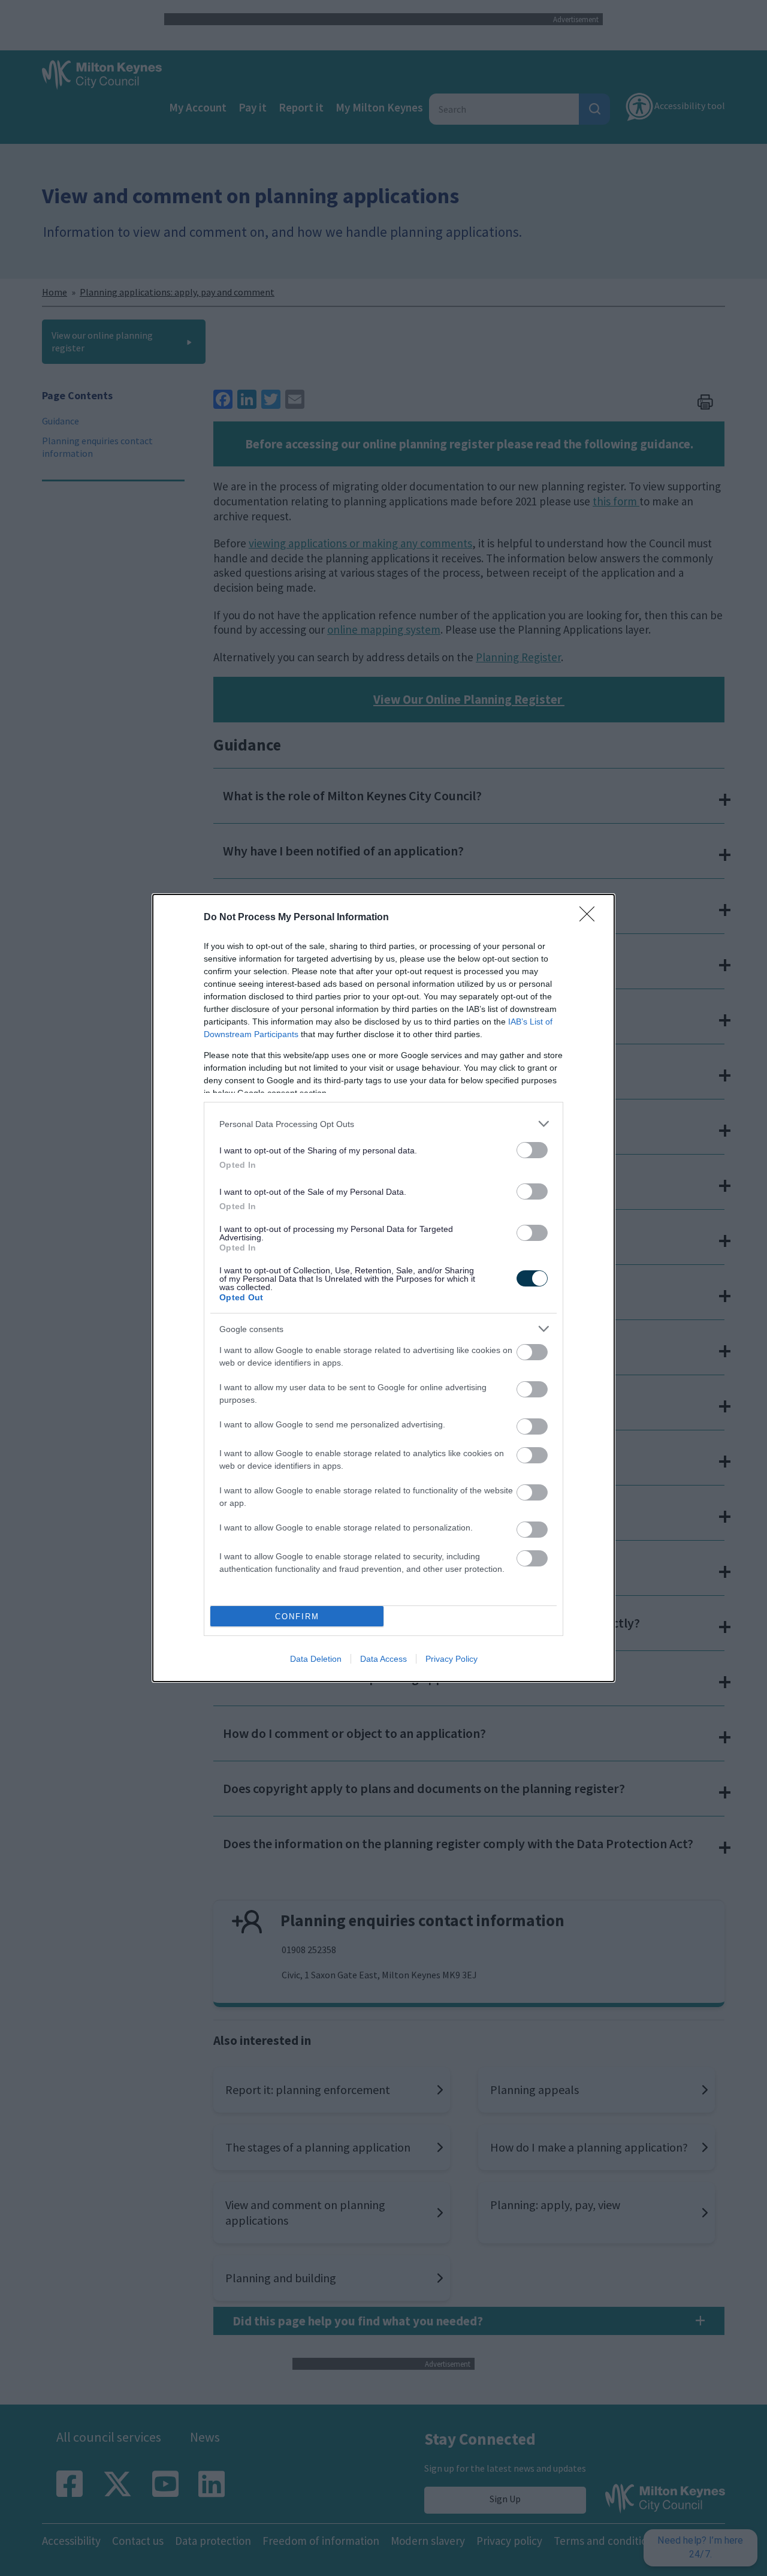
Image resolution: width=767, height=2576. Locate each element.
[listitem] (383, 1124)
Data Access (383, 1659)
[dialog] (383, 1288)
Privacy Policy (452, 1659)
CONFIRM (297, 1617)
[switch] (532, 1150)
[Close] (591, 918)
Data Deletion (316, 1659)
